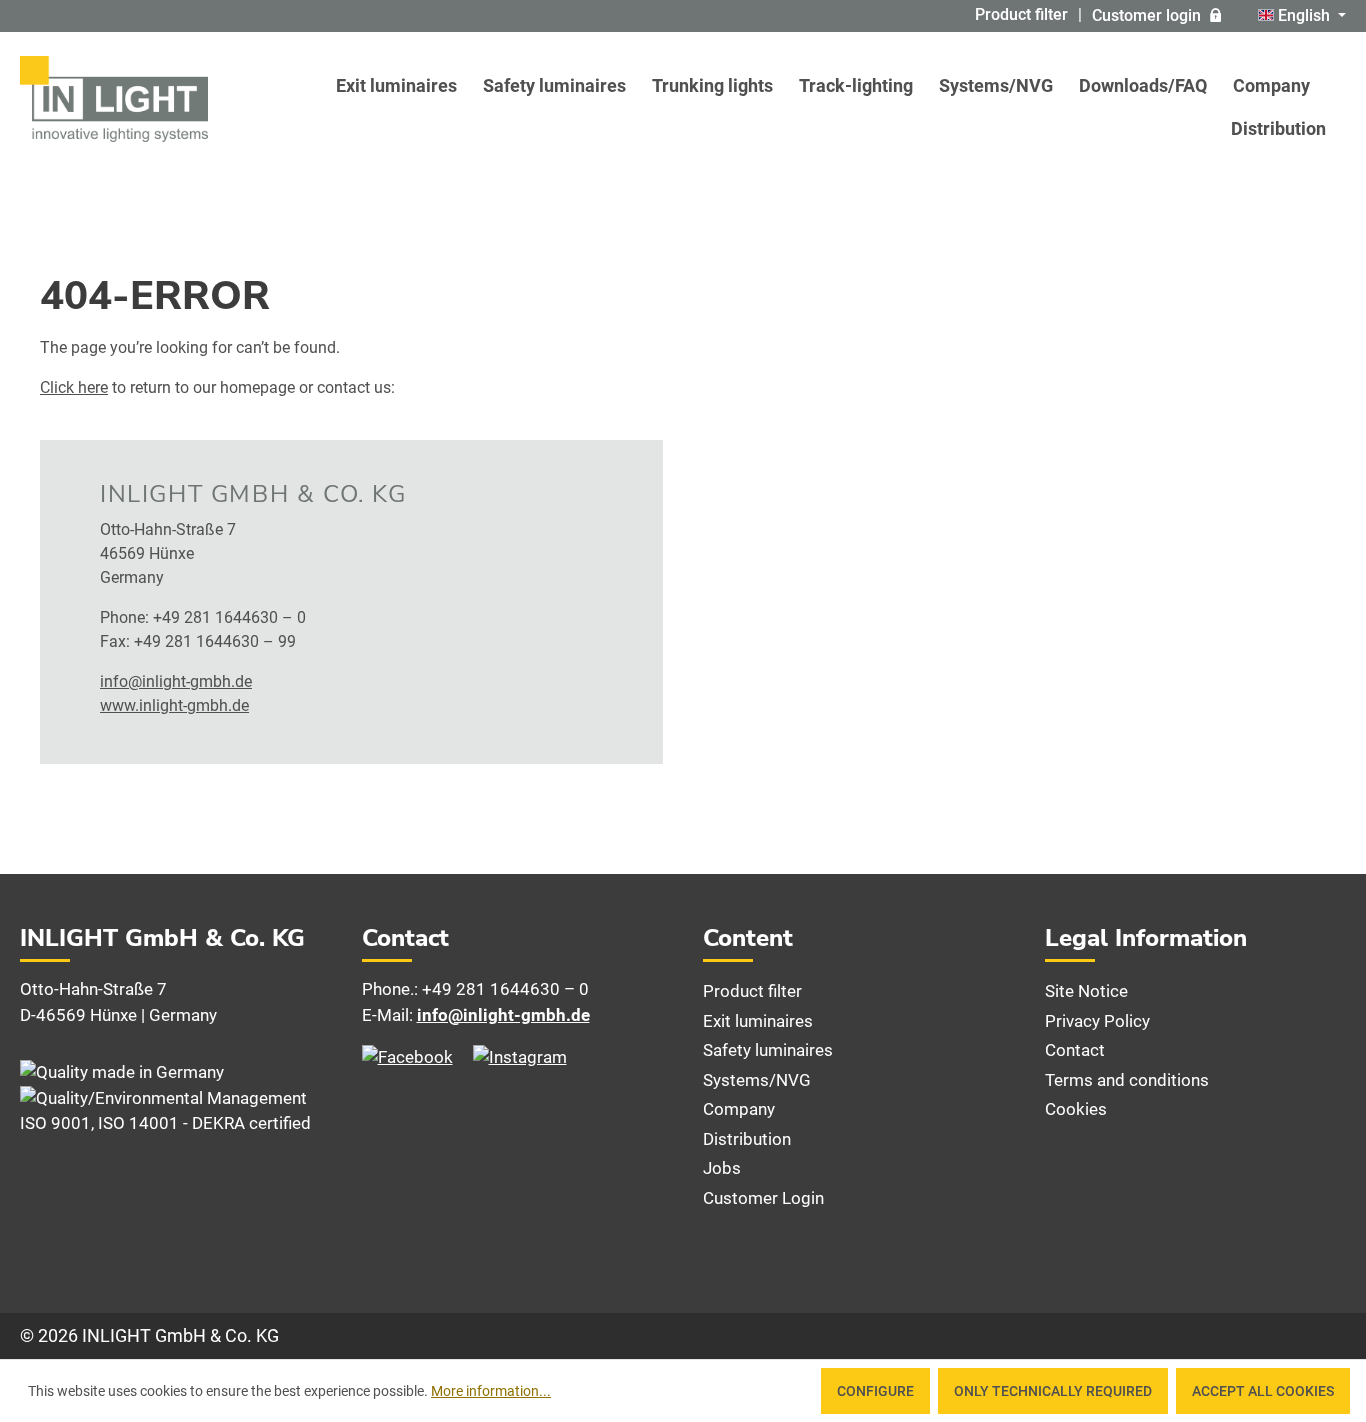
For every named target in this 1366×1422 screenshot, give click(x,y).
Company (739, 1109)
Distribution (747, 1139)
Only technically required (1053, 1391)
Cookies (1076, 1109)
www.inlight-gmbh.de (174, 705)
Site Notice (1086, 991)
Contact (1075, 1050)
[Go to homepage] (114, 99)
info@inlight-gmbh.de (176, 681)
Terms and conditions (1127, 1080)
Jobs (722, 1168)
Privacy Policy (1097, 1021)
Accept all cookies (1263, 1391)
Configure (875, 1391)
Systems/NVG (757, 1080)
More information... (491, 1391)
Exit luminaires (758, 1021)
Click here (74, 387)
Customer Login (763, 1198)
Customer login (1146, 15)
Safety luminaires (768, 1050)
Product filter (1021, 14)
